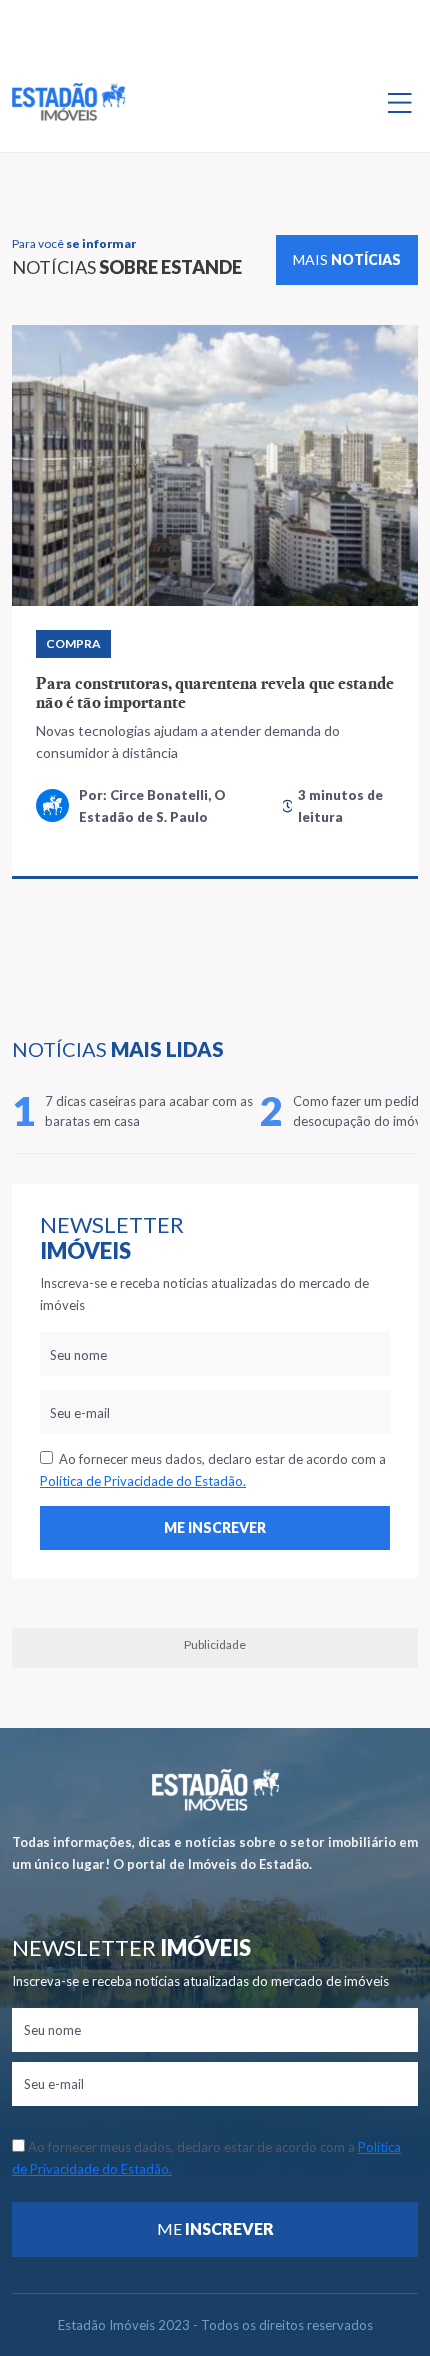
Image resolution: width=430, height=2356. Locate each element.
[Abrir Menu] (400, 102)
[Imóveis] (215, 1789)
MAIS (347, 259)
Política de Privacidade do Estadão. (143, 1481)
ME (215, 2228)
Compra (73, 643)
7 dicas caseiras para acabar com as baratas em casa (149, 1111)
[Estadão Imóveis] (68, 102)
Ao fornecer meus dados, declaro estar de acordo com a (213, 1470)
